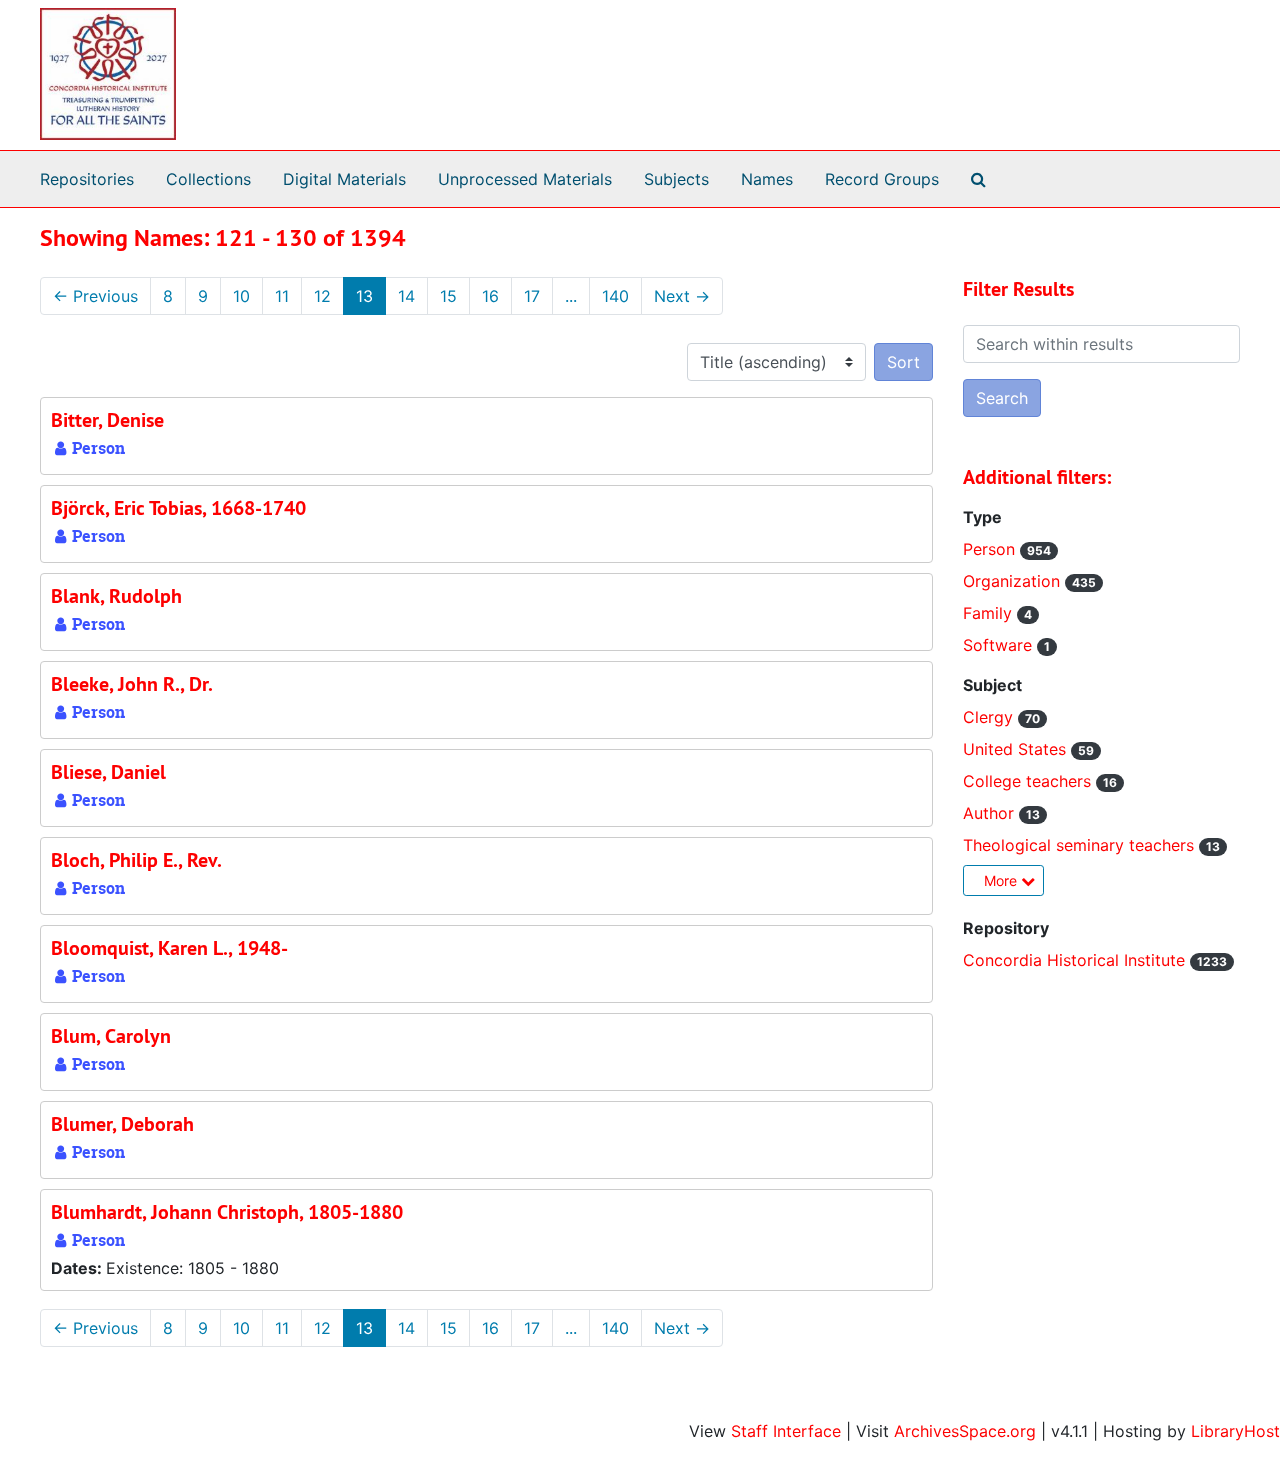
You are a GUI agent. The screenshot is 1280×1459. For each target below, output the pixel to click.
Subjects (676, 179)
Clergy (990, 717)
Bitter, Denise (107, 420)
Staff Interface (786, 1431)
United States (1017, 749)
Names (767, 179)
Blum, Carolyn (111, 1036)
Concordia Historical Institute (1076, 960)
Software (1000, 645)
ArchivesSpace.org (965, 1431)
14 (406, 296)
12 (322, 296)
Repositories (87, 179)
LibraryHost (1235, 1431)
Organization (1014, 581)
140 (615, 296)
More (1002, 880)
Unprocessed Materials (525, 179)
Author (991, 813)
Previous (95, 296)
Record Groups (882, 179)
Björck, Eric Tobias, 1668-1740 (178, 508)
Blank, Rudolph (116, 596)
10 (241, 296)
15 (448, 296)
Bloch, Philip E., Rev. (136, 860)
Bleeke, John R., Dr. (132, 684)
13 (364, 296)
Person (991, 549)
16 (490, 296)
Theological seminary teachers (1081, 845)
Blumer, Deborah (122, 1124)
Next (682, 296)
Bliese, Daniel (108, 772)
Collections (208, 179)
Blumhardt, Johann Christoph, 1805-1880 (227, 1212)
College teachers (1029, 781)
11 (282, 296)
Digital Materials (344, 179)
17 (532, 296)
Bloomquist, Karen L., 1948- (169, 948)
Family (990, 613)
